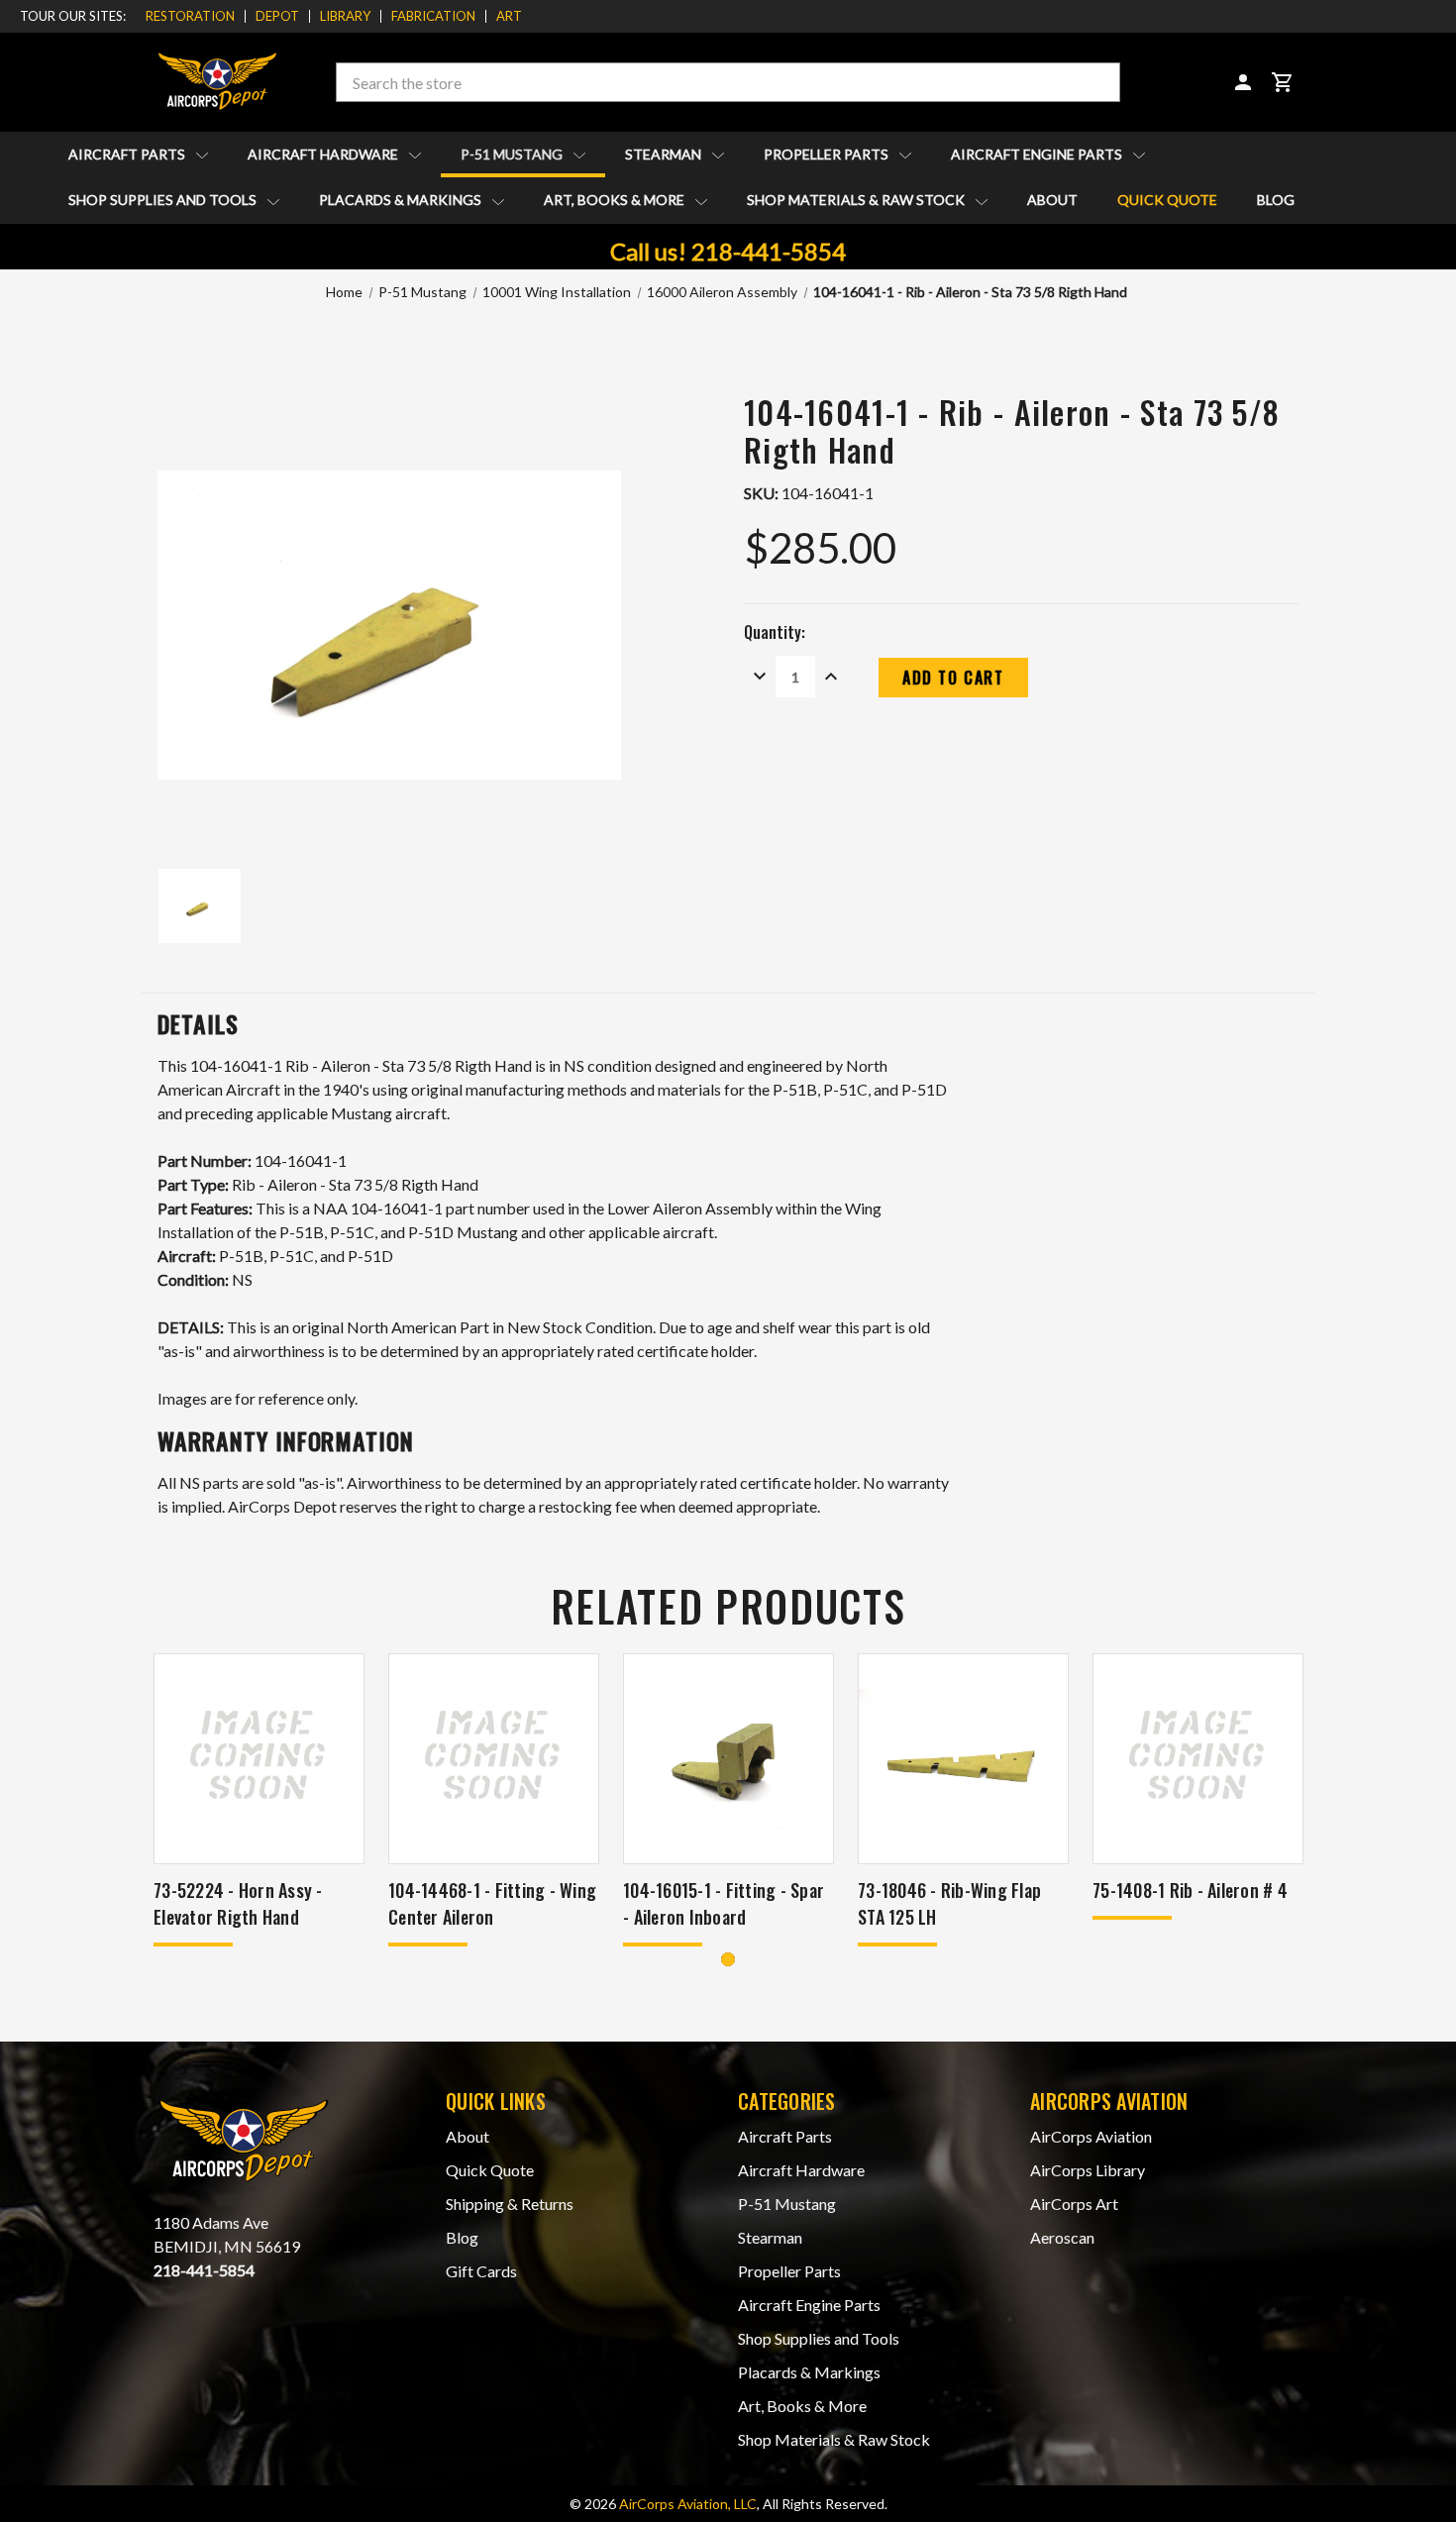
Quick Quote (1167, 200)
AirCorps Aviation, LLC (688, 2504)
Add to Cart (259, 1785)
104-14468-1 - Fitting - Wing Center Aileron (492, 1903)
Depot (277, 16)
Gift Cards (481, 2271)
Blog (1276, 200)
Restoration (190, 16)
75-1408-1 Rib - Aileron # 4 (1190, 1890)
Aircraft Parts (128, 154)
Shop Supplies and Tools (164, 200)
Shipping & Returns (510, 2204)
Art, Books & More (616, 200)
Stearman (665, 154)
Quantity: (775, 632)
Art (509, 16)
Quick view (259, 1733)
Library (345, 16)
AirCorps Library (1088, 2170)
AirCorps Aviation (1091, 2136)
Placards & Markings (402, 200)
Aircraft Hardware (324, 154)
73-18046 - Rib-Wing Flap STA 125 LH (949, 1903)
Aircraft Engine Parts (1038, 154)
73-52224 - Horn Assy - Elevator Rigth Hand (238, 1903)
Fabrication (433, 16)
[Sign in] (1243, 82)
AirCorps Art (1074, 2204)
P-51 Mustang (513, 154)
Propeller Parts (828, 154)
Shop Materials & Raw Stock (857, 200)
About (1052, 200)
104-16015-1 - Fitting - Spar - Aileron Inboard (724, 1903)
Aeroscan (1062, 2237)
